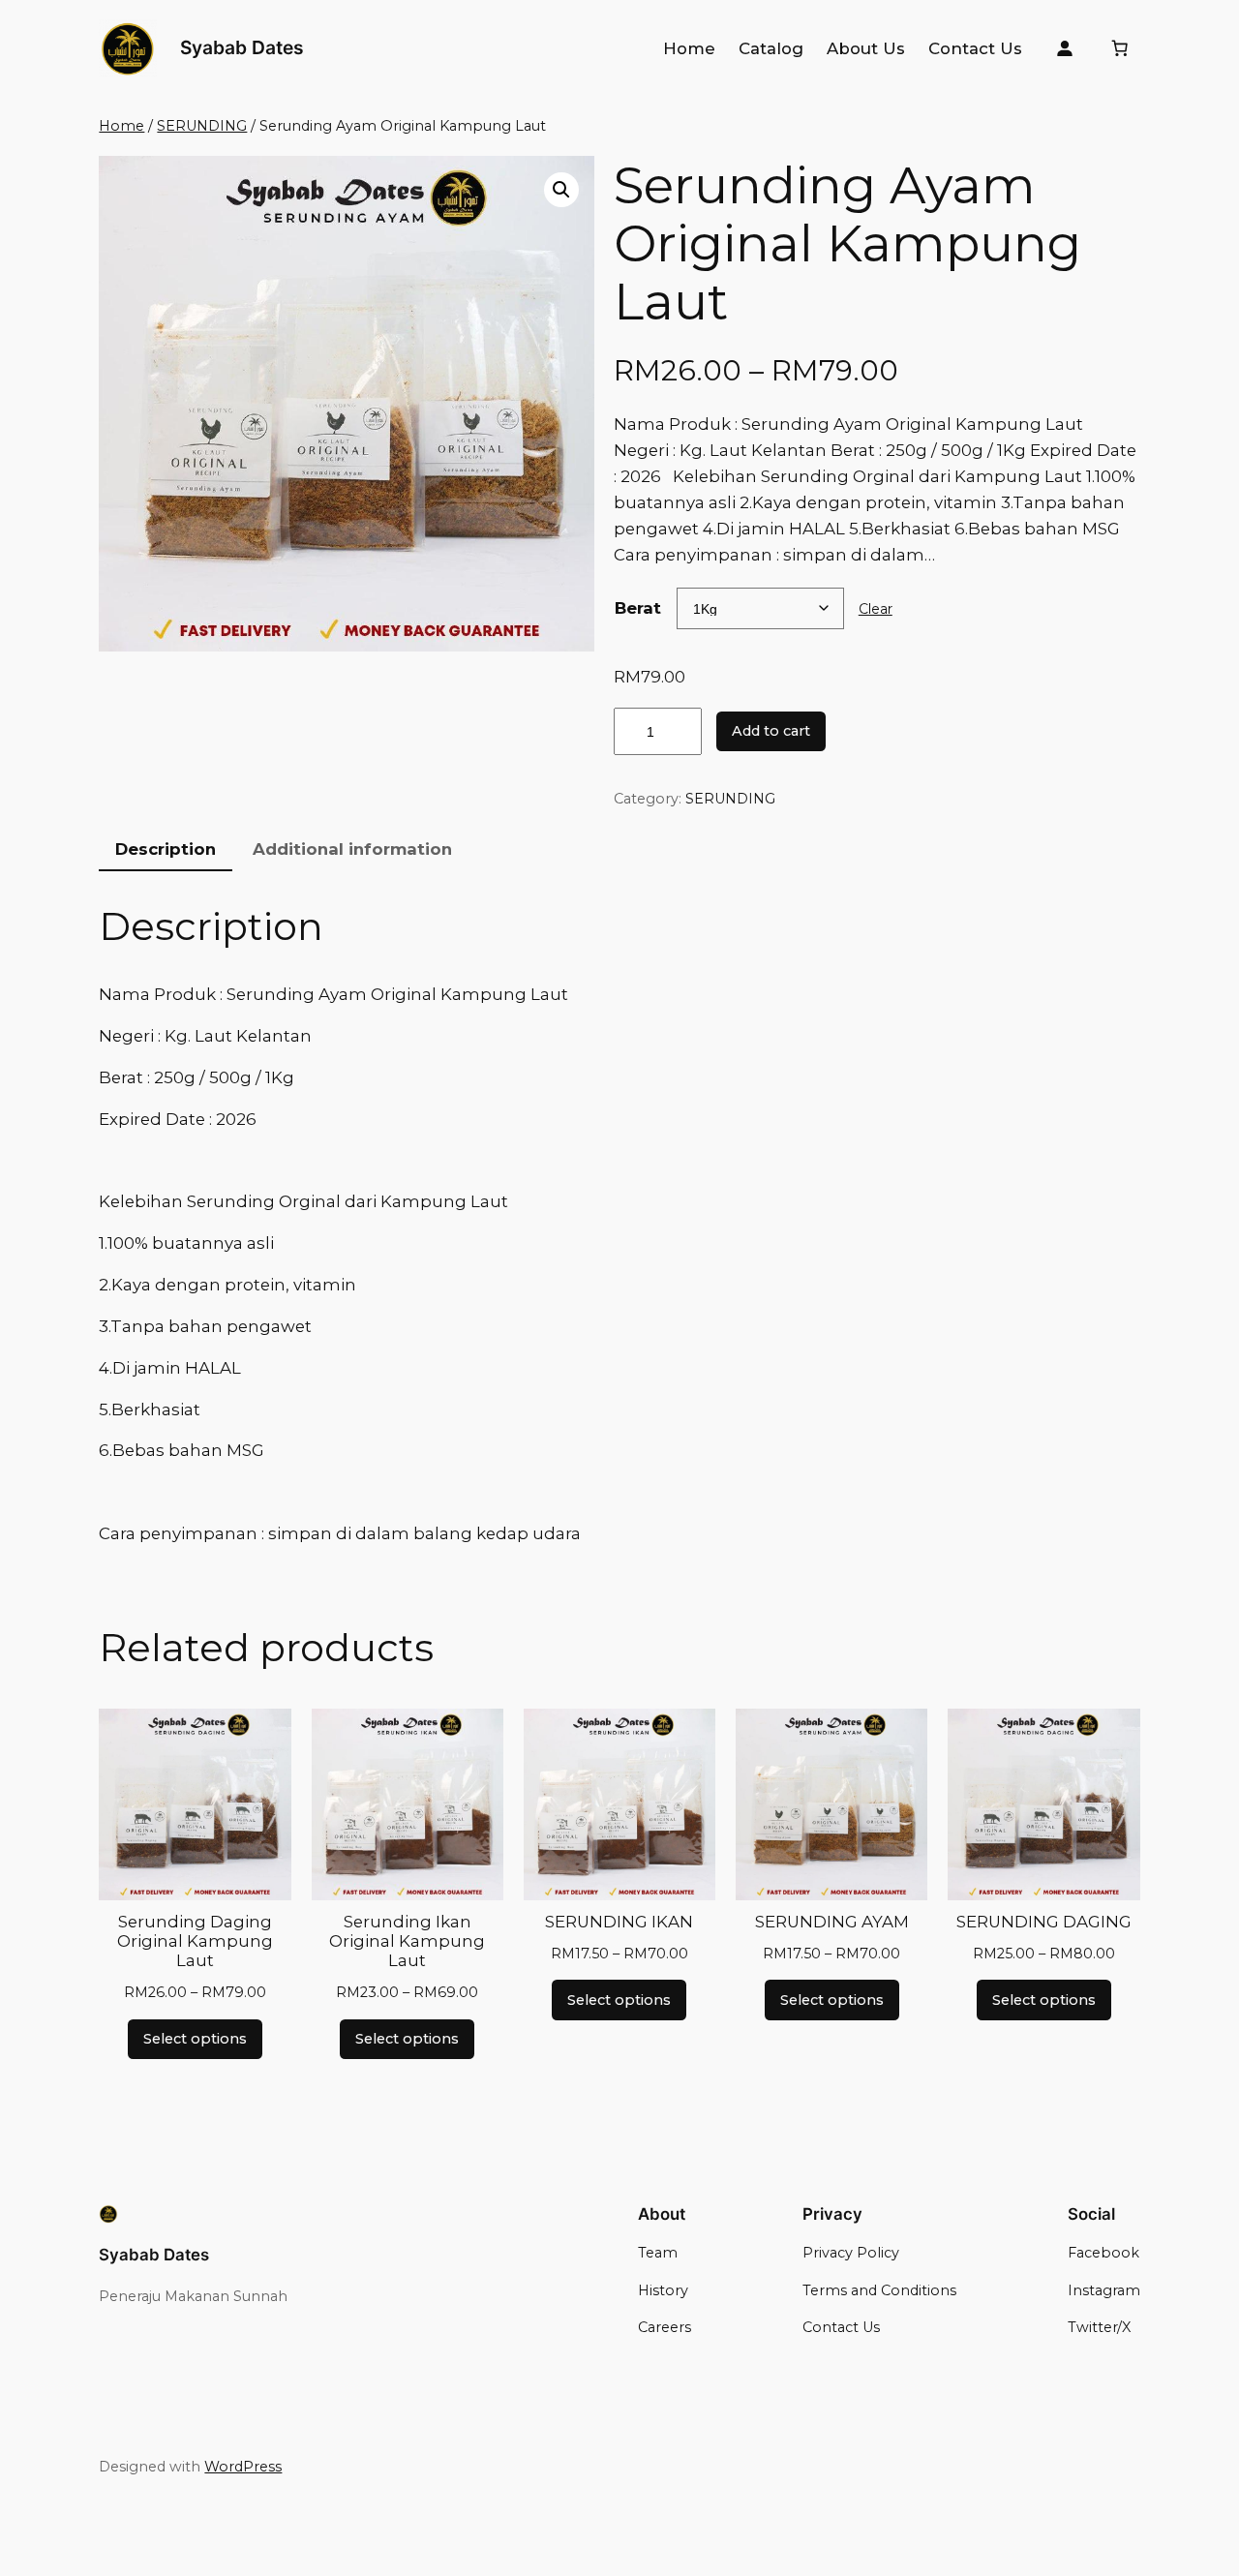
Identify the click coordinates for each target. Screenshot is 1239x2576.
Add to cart (771, 731)
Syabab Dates (242, 47)
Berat (638, 608)
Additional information (352, 849)
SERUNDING (202, 126)
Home (121, 126)
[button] (561, 190)
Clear (876, 609)
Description (166, 849)
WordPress (243, 2467)
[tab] (166, 849)
